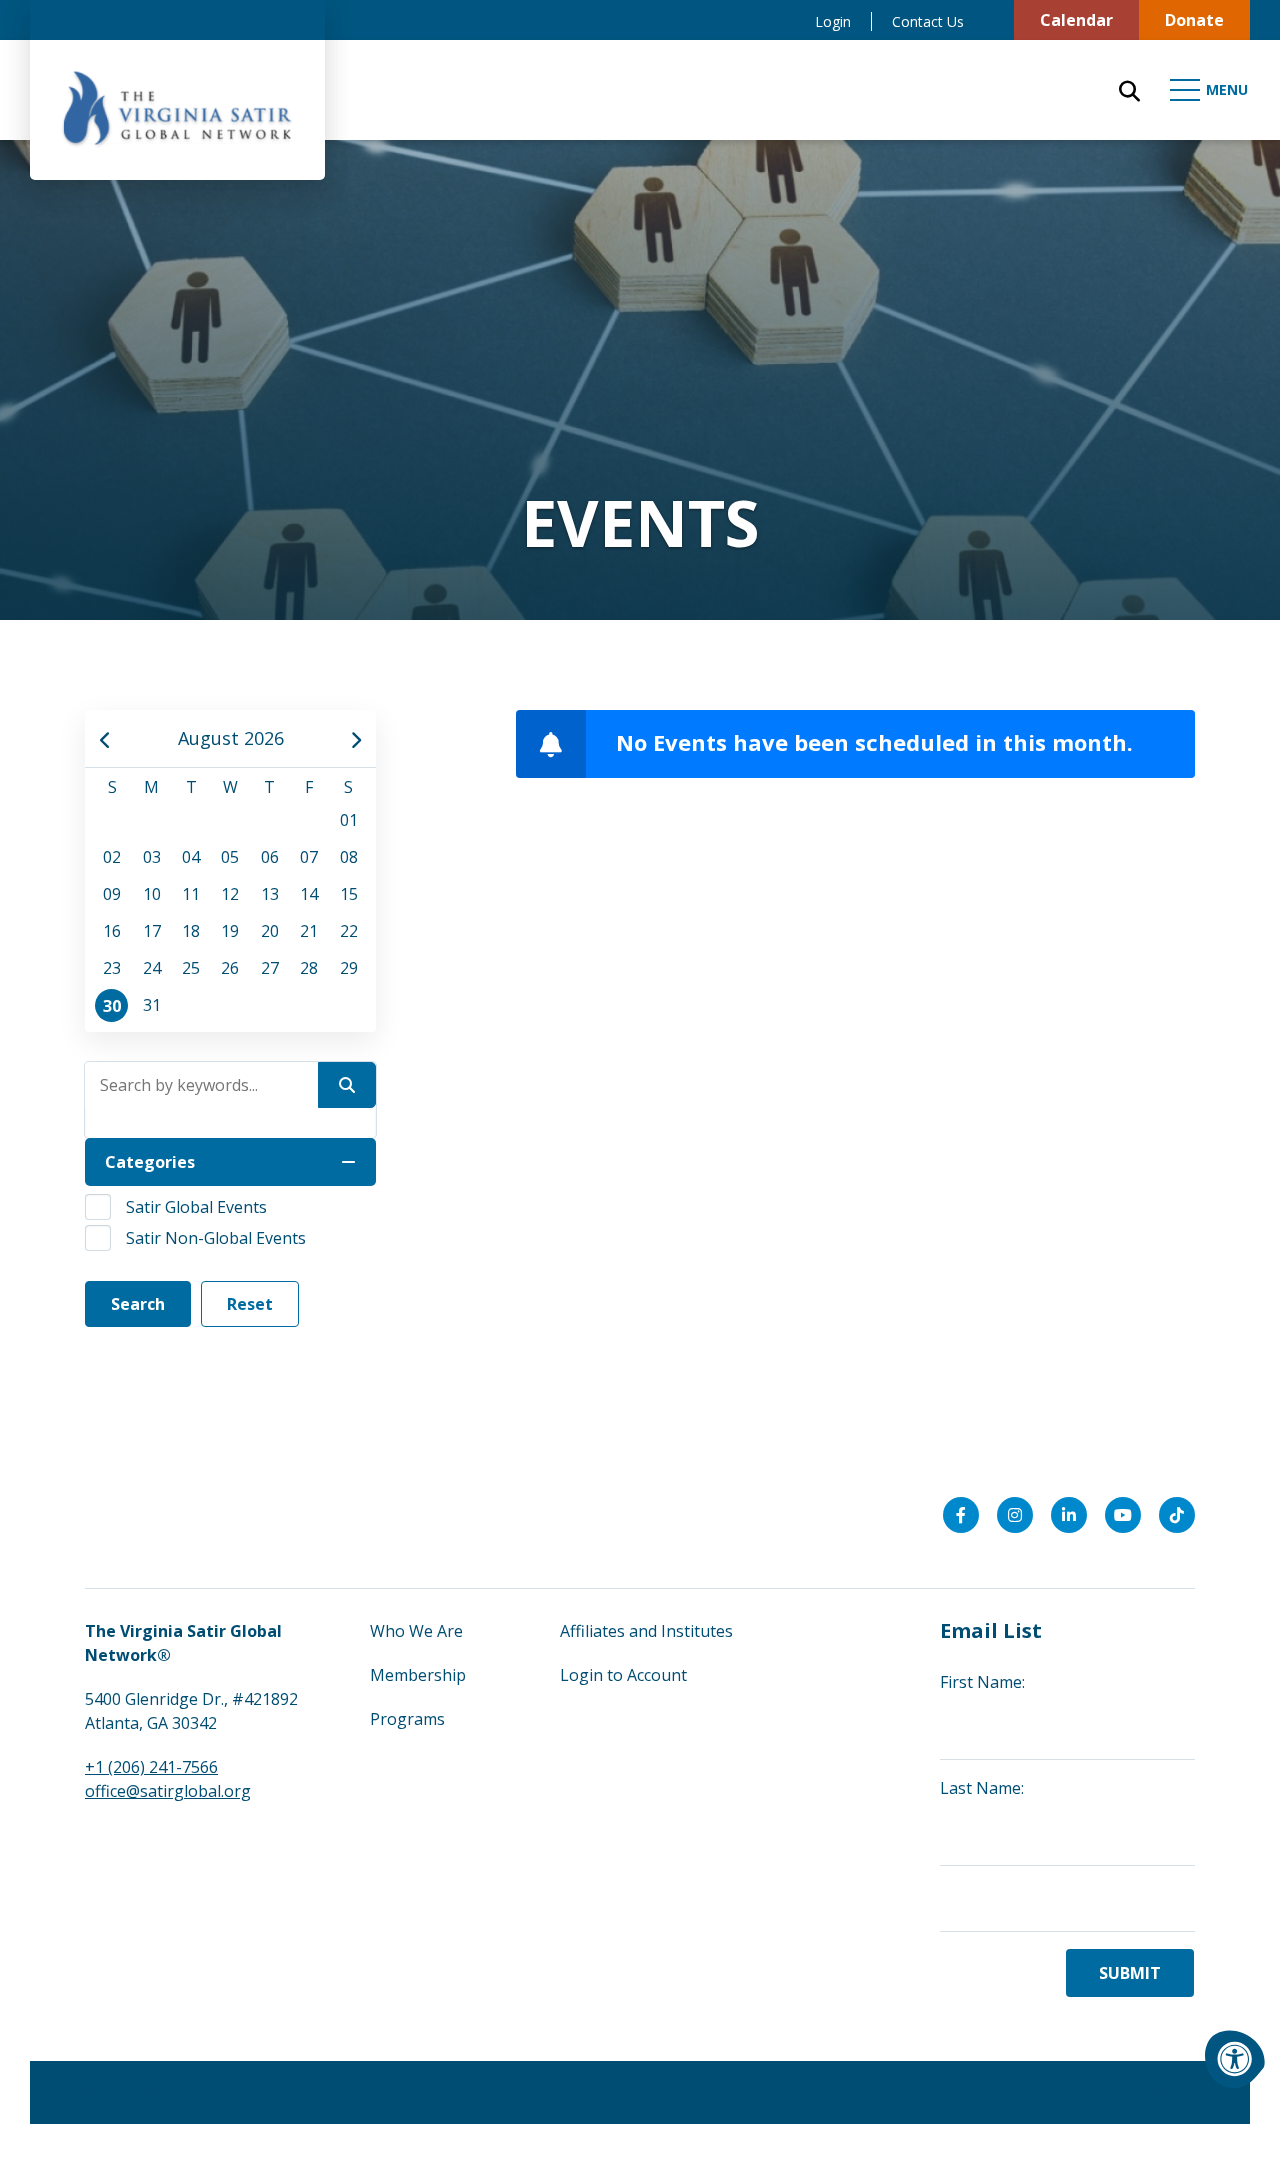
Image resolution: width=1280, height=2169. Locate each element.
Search (138, 1304)
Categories (150, 1162)
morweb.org (1155, 2092)
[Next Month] (355, 738)
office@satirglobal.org (168, 1791)
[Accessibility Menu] (1235, 2059)
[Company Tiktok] (1177, 1515)
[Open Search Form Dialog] (1129, 90)
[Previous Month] (105, 738)
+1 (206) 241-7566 (151, 1767)
